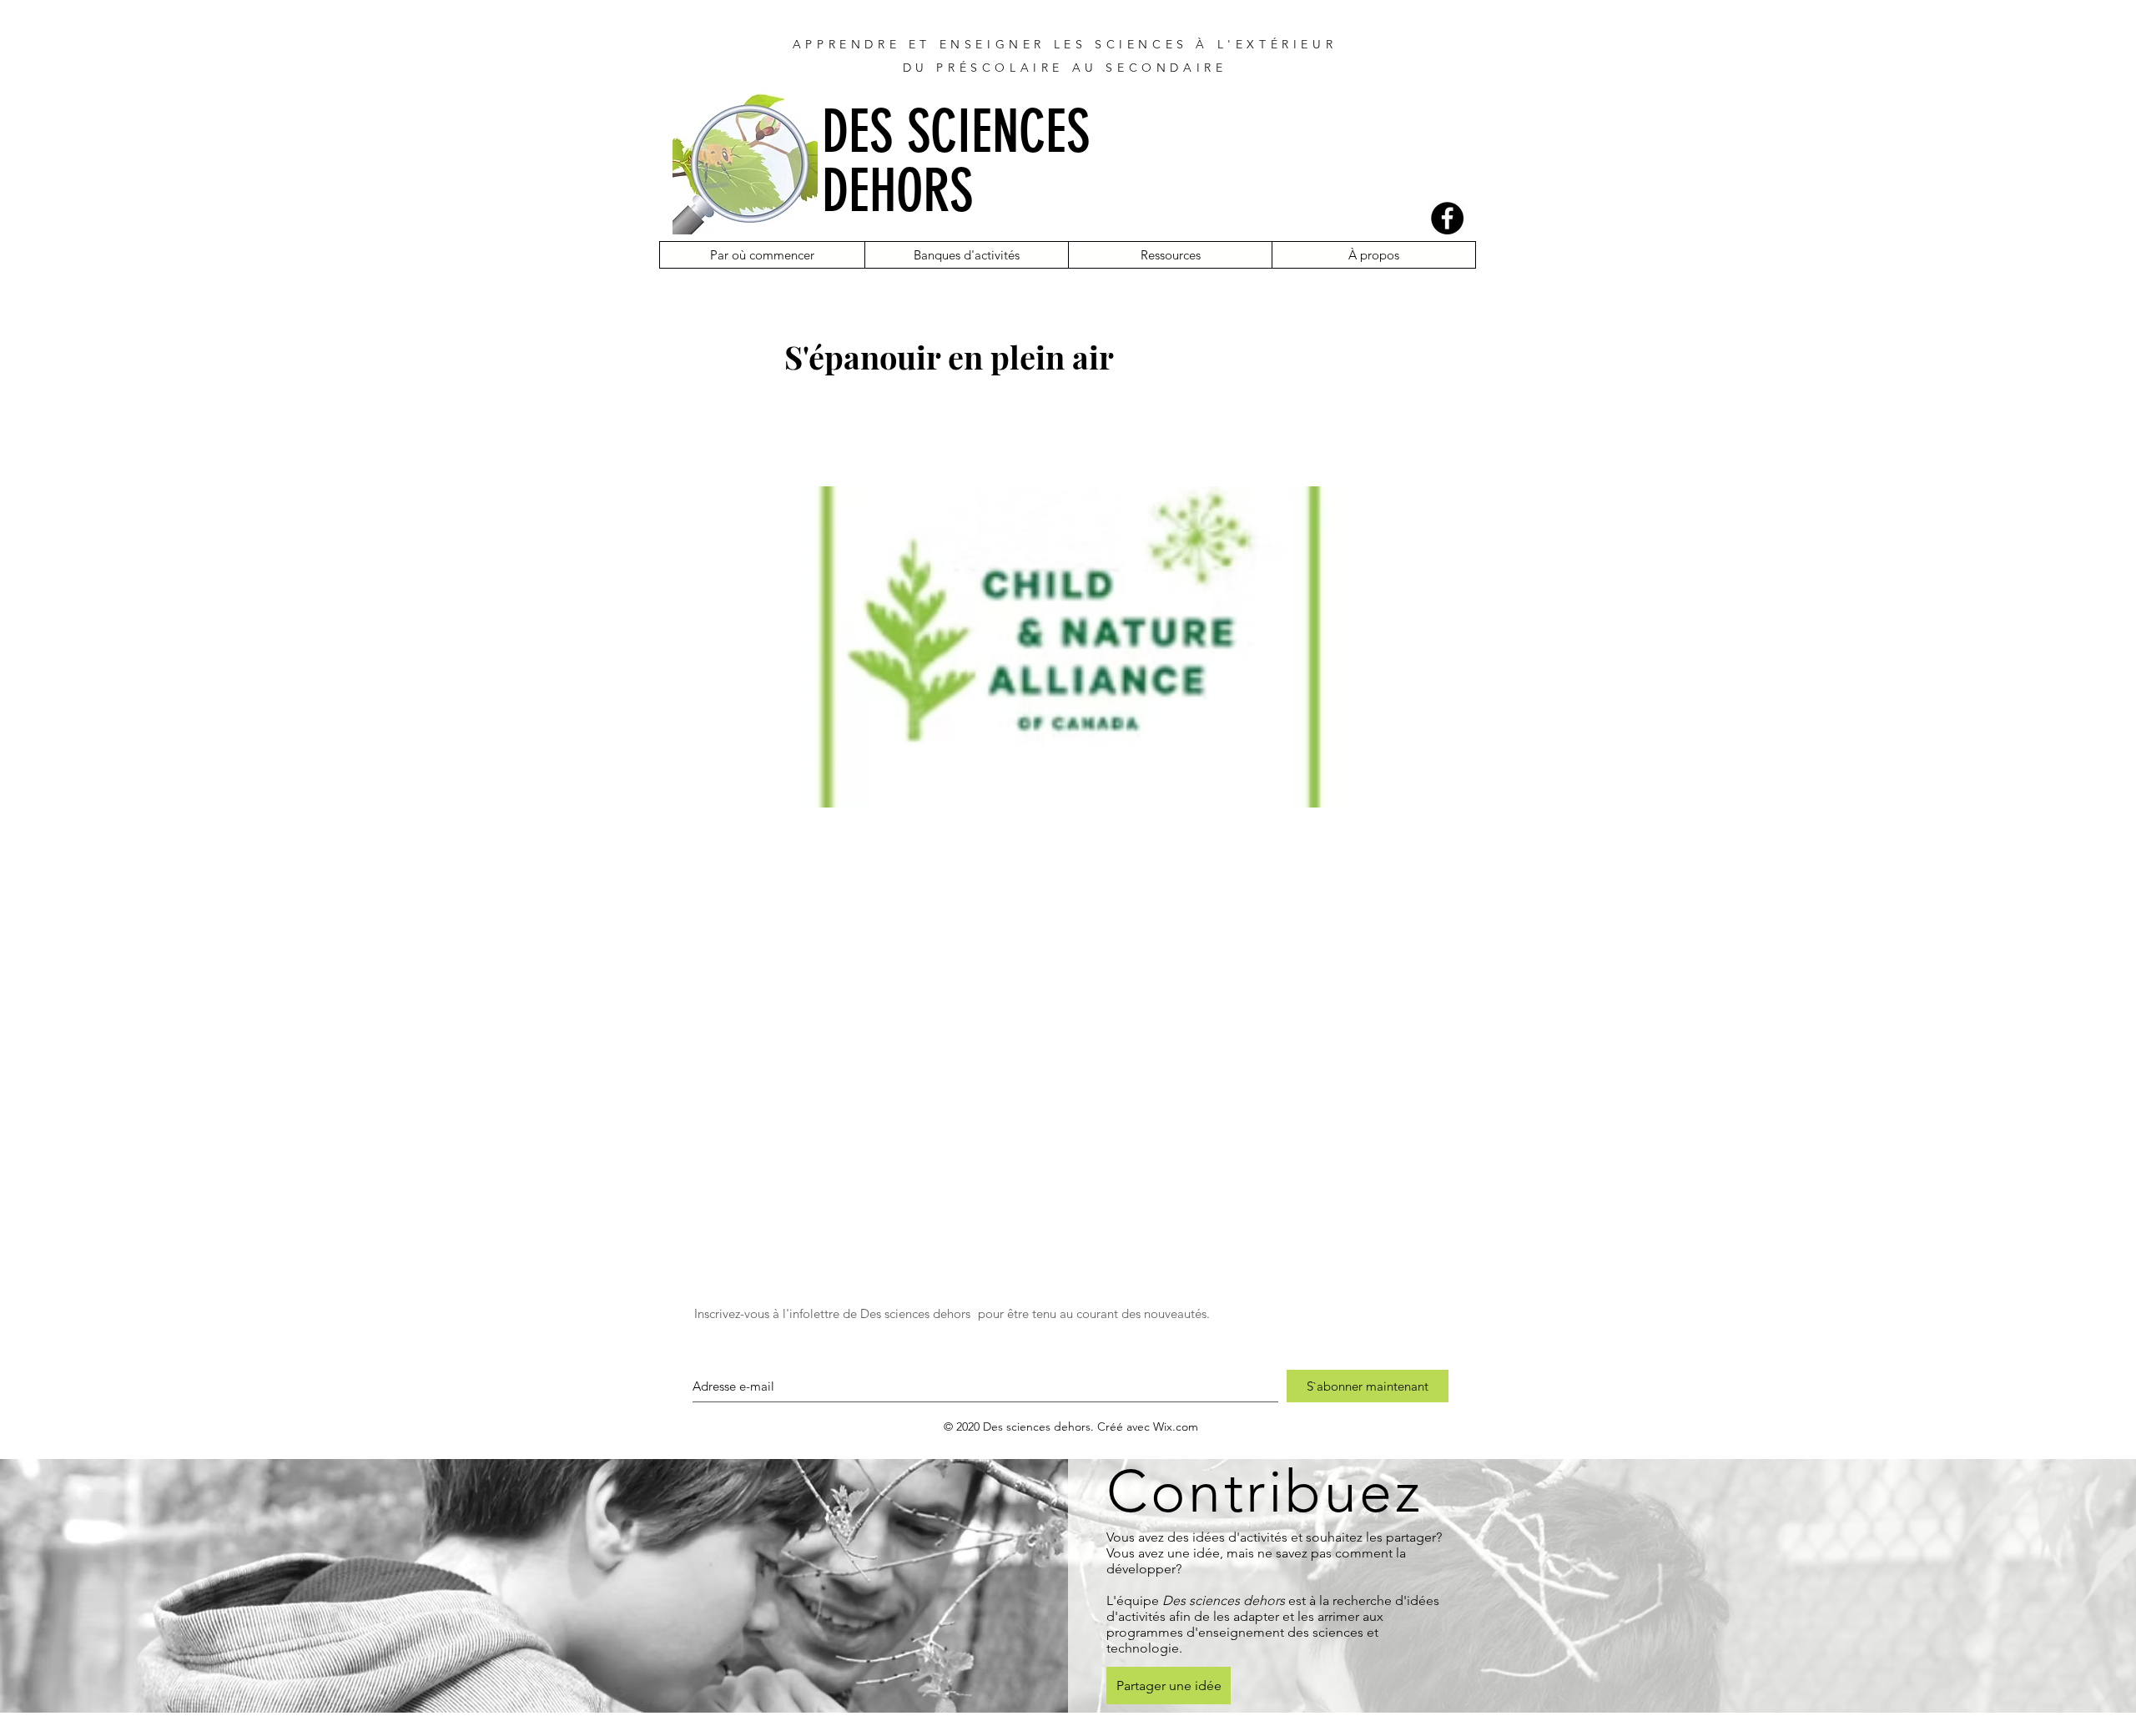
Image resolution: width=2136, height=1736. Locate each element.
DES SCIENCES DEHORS (956, 162)
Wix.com (1176, 1427)
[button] (762, 255)
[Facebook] (1447, 218)
